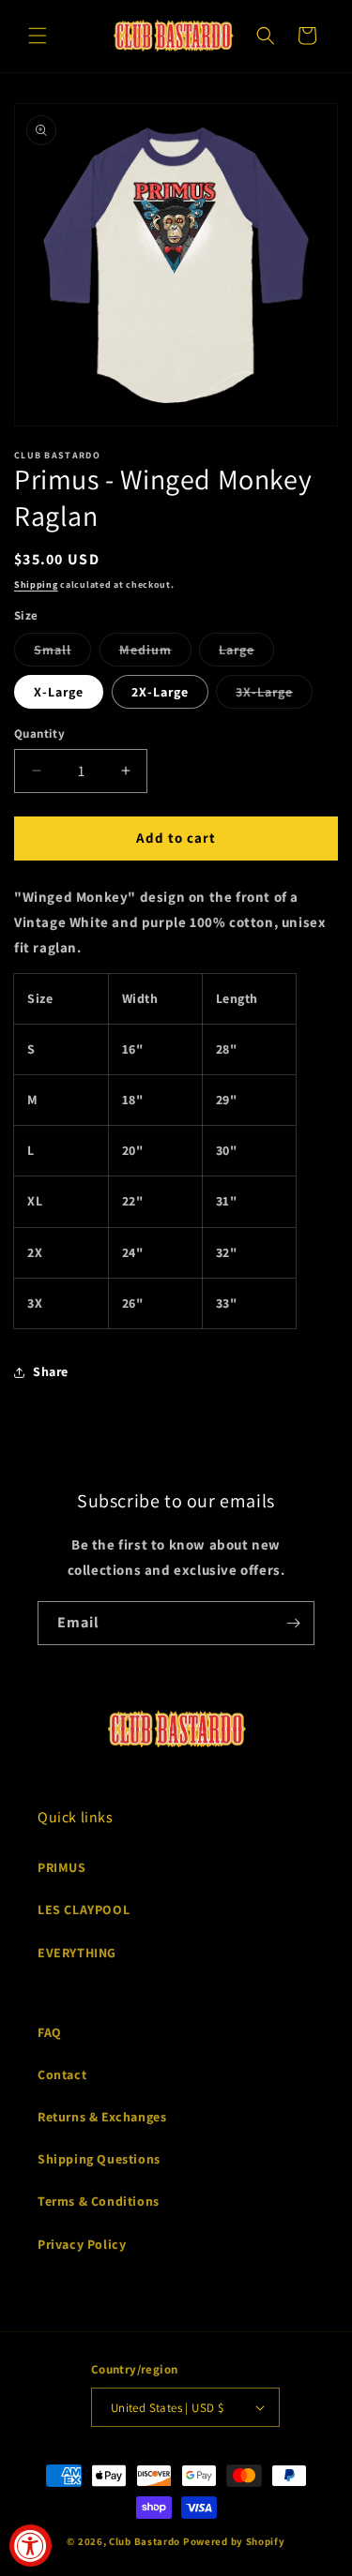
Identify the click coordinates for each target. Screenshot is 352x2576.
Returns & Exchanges (102, 2117)
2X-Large (160, 692)
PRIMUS (62, 1867)
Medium (155, 653)
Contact (62, 2074)
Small (62, 653)
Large (246, 653)
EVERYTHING (77, 1953)
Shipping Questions (99, 2159)
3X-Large (274, 696)
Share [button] (51, 1371)
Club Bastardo (145, 2541)
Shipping (36, 584)
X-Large (59, 692)
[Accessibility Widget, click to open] (31, 2546)
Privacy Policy (82, 2244)
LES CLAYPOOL (84, 1910)
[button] (38, 36)
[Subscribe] (293, 1623)
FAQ (50, 2032)
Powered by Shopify (234, 2541)
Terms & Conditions (99, 2201)
